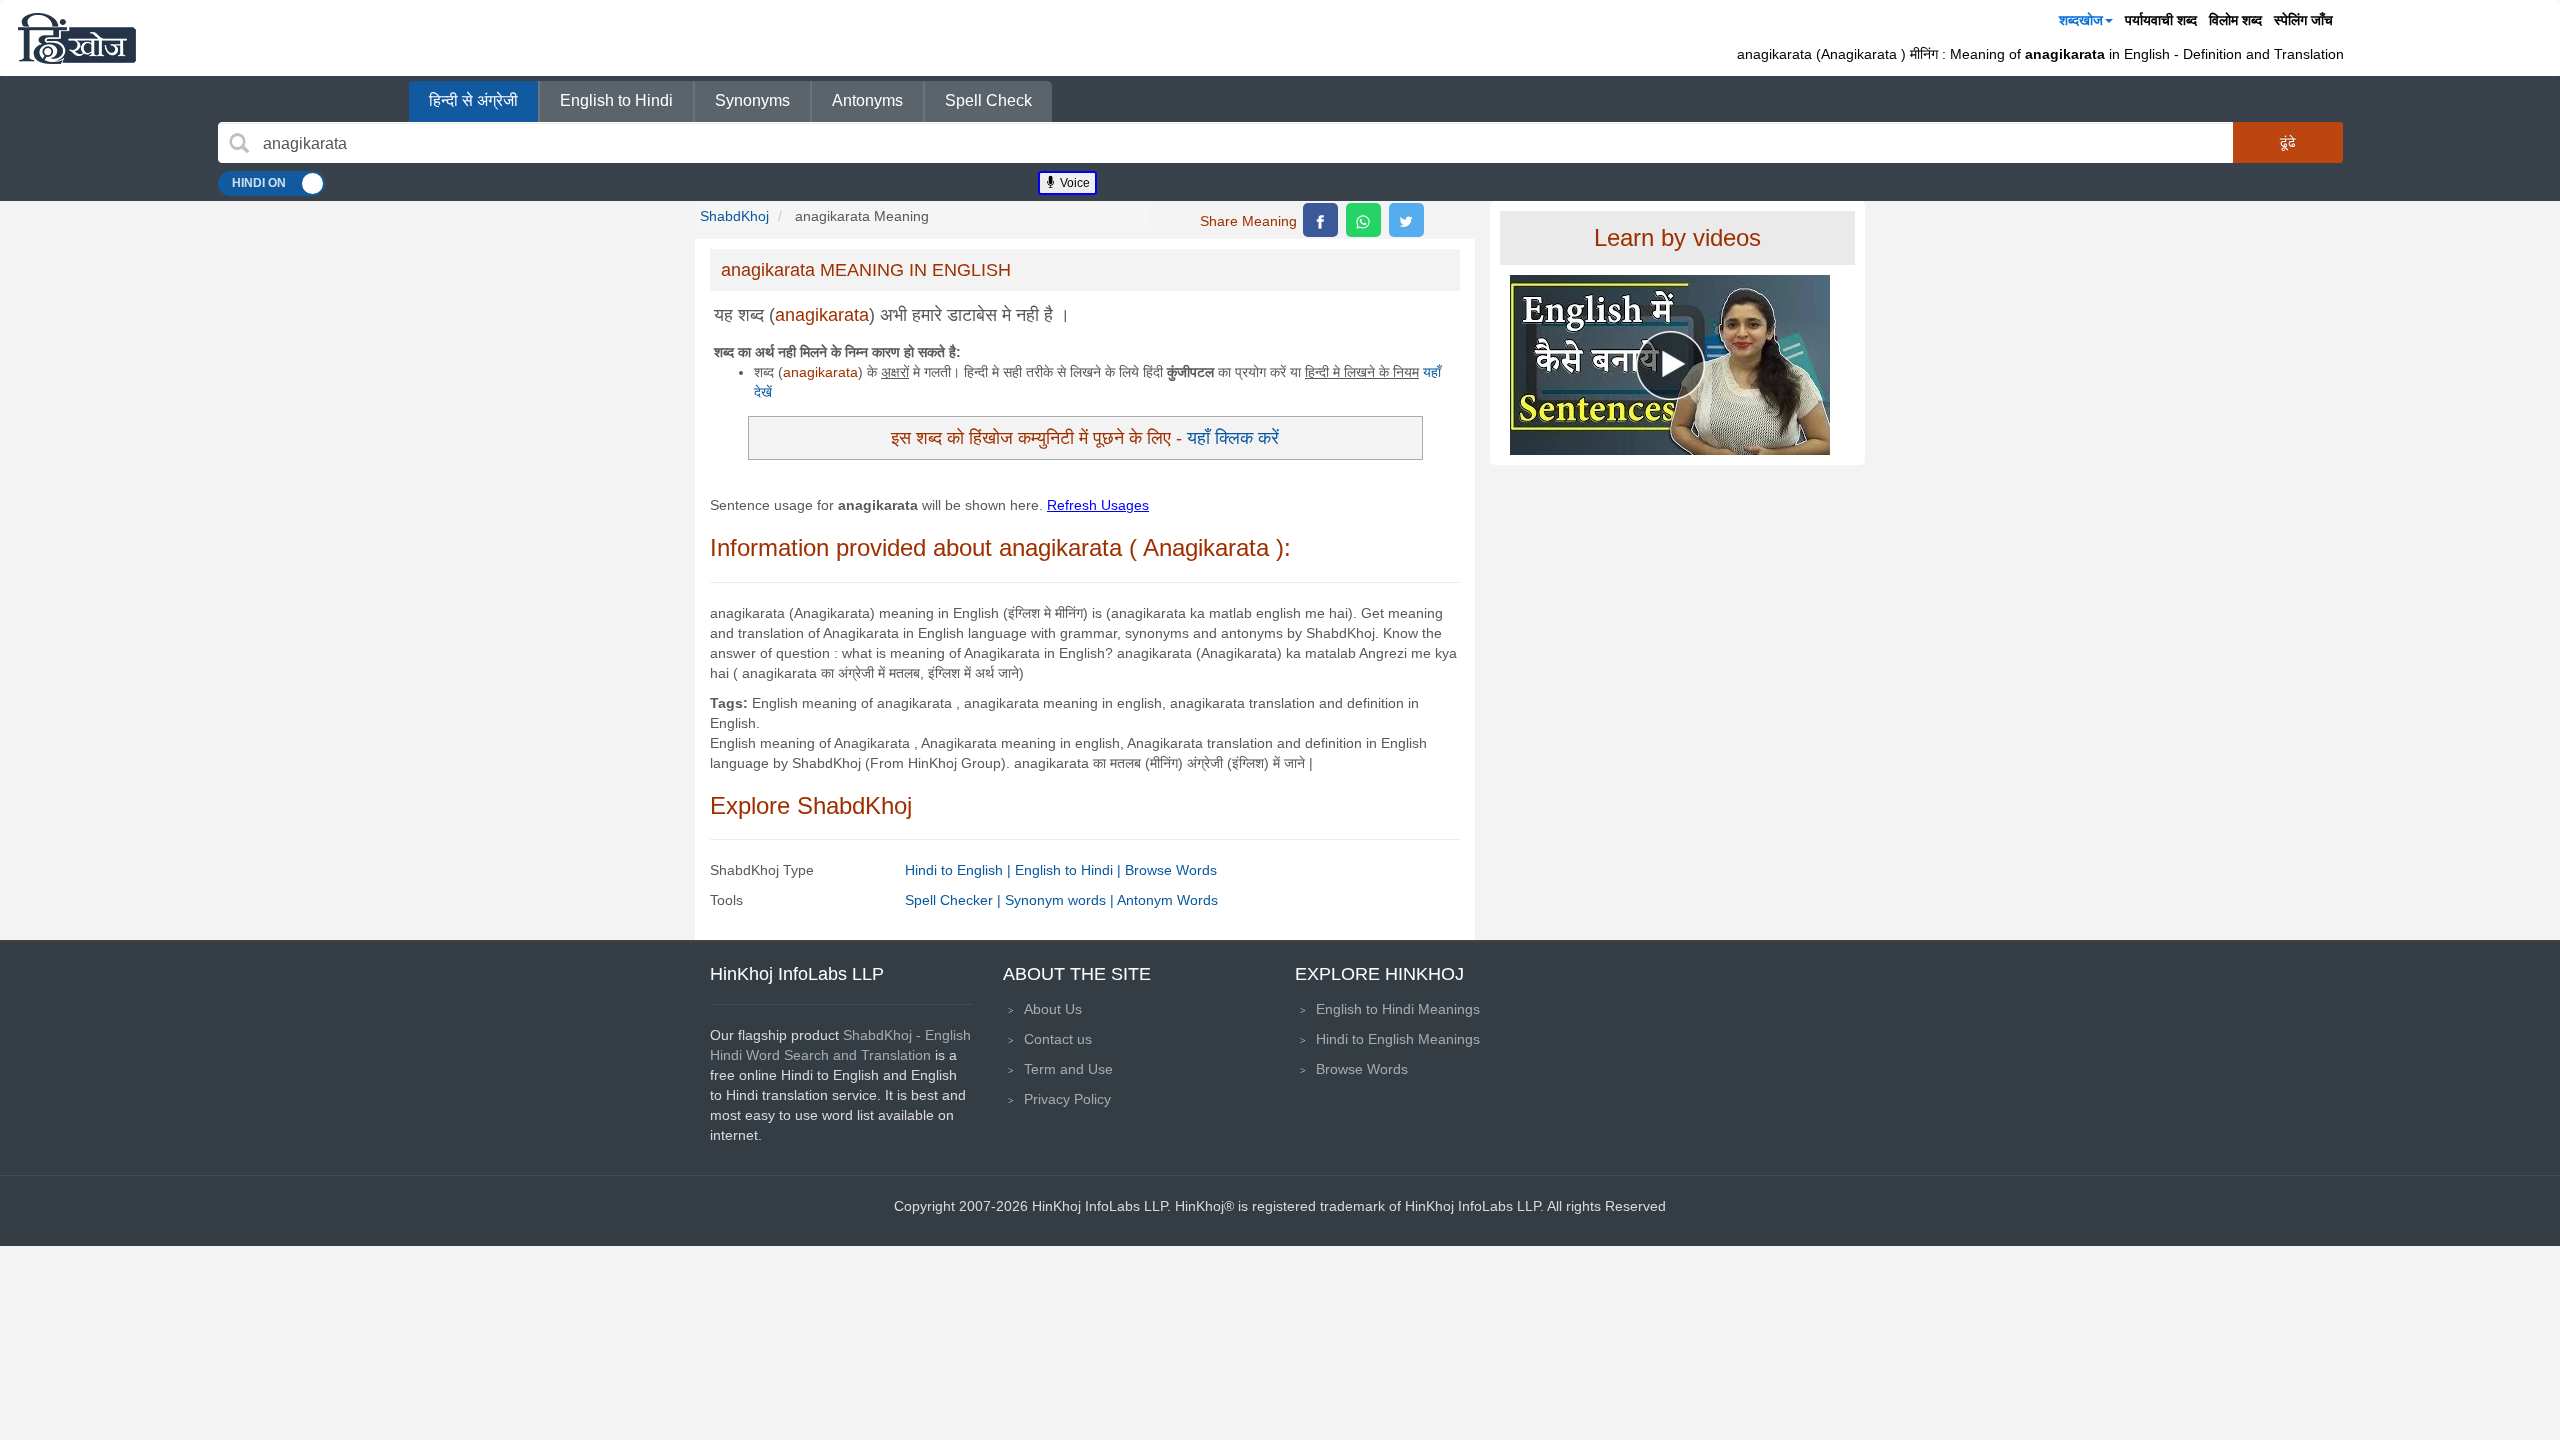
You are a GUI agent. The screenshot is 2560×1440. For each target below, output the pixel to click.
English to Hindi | (1070, 870)
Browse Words (1171, 870)
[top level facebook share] (1320, 220)
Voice (1073, 183)
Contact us (1058, 1039)
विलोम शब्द (2235, 20)
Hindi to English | (960, 870)
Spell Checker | (955, 900)
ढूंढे (2288, 142)
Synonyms (752, 100)
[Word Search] (239, 143)
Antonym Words (1167, 900)
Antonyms (867, 100)
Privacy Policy (1067, 1099)
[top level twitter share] (1406, 220)
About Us (1053, 1009)
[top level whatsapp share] (1363, 220)
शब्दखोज (2081, 20)
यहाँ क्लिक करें (1233, 437)
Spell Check (988, 100)
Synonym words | (1061, 900)
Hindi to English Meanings (1398, 1039)
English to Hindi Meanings (1398, 1009)
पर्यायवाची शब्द (2161, 20)
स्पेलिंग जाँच (2303, 20)
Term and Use (1068, 1069)
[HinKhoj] (77, 38)
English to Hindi (616, 100)
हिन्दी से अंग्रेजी (473, 100)
